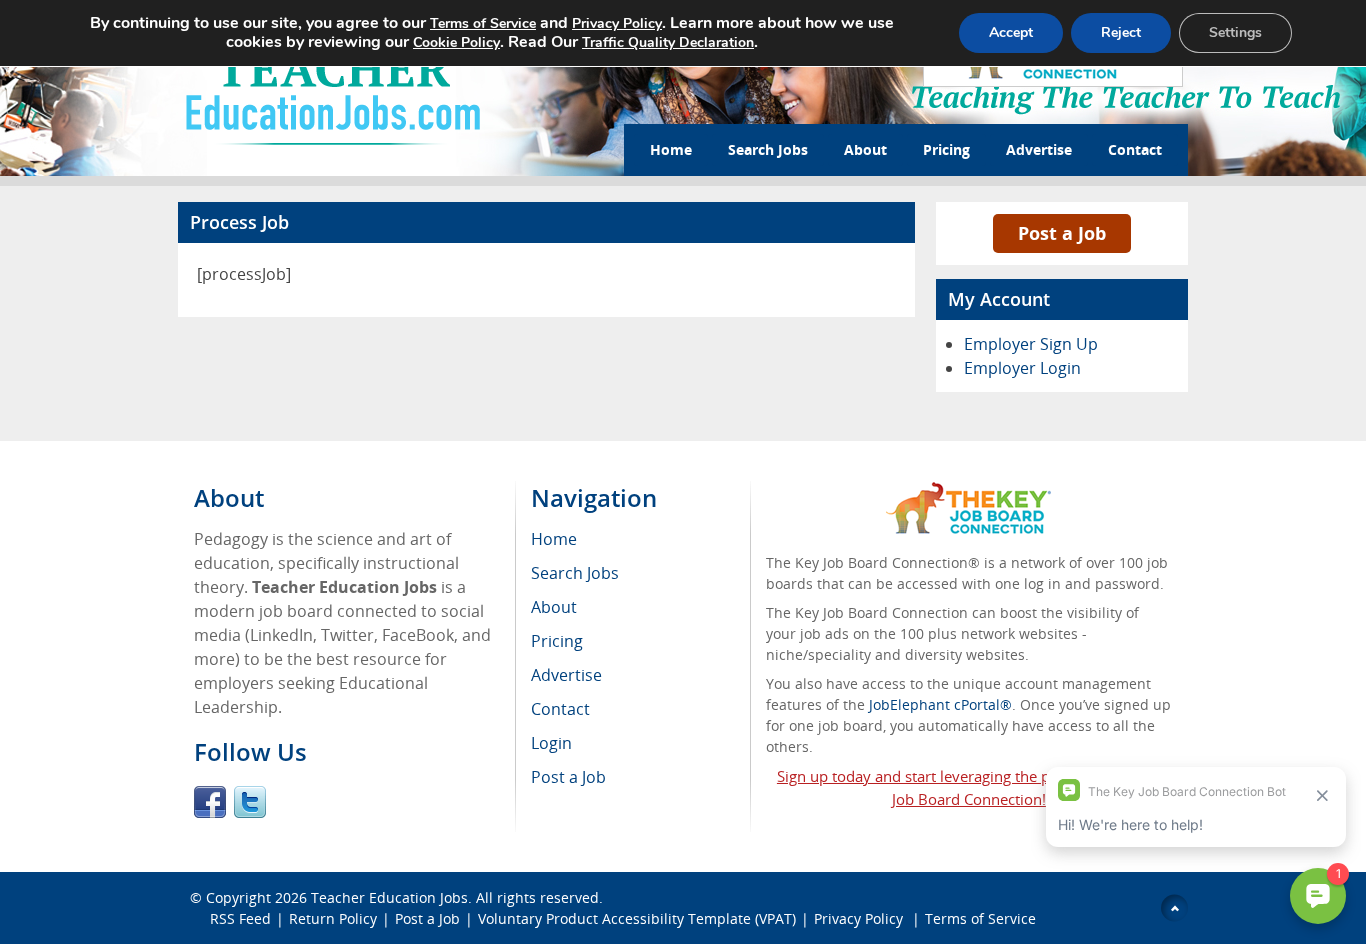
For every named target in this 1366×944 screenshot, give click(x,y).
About (865, 149)
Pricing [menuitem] (557, 641)
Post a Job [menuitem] (568, 777)
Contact (1135, 149)
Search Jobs (768, 149)
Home (671, 149)
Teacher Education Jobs (389, 897)
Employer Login (1022, 368)
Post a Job (1062, 233)
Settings (1235, 32)
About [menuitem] (554, 607)
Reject (1121, 32)
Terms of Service (980, 918)
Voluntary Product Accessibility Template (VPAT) (637, 918)
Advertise (1039, 149)
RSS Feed (240, 918)
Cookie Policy (456, 42)
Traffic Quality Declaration (668, 42)
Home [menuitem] (554, 539)
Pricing (946, 149)
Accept (1011, 32)
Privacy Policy (860, 918)
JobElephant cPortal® (940, 704)
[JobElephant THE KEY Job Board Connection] (968, 491)
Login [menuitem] (551, 743)
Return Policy (333, 918)
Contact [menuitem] (560, 709)
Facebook (210, 802)
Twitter (250, 802)
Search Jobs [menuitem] (575, 573)
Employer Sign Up (1031, 344)
